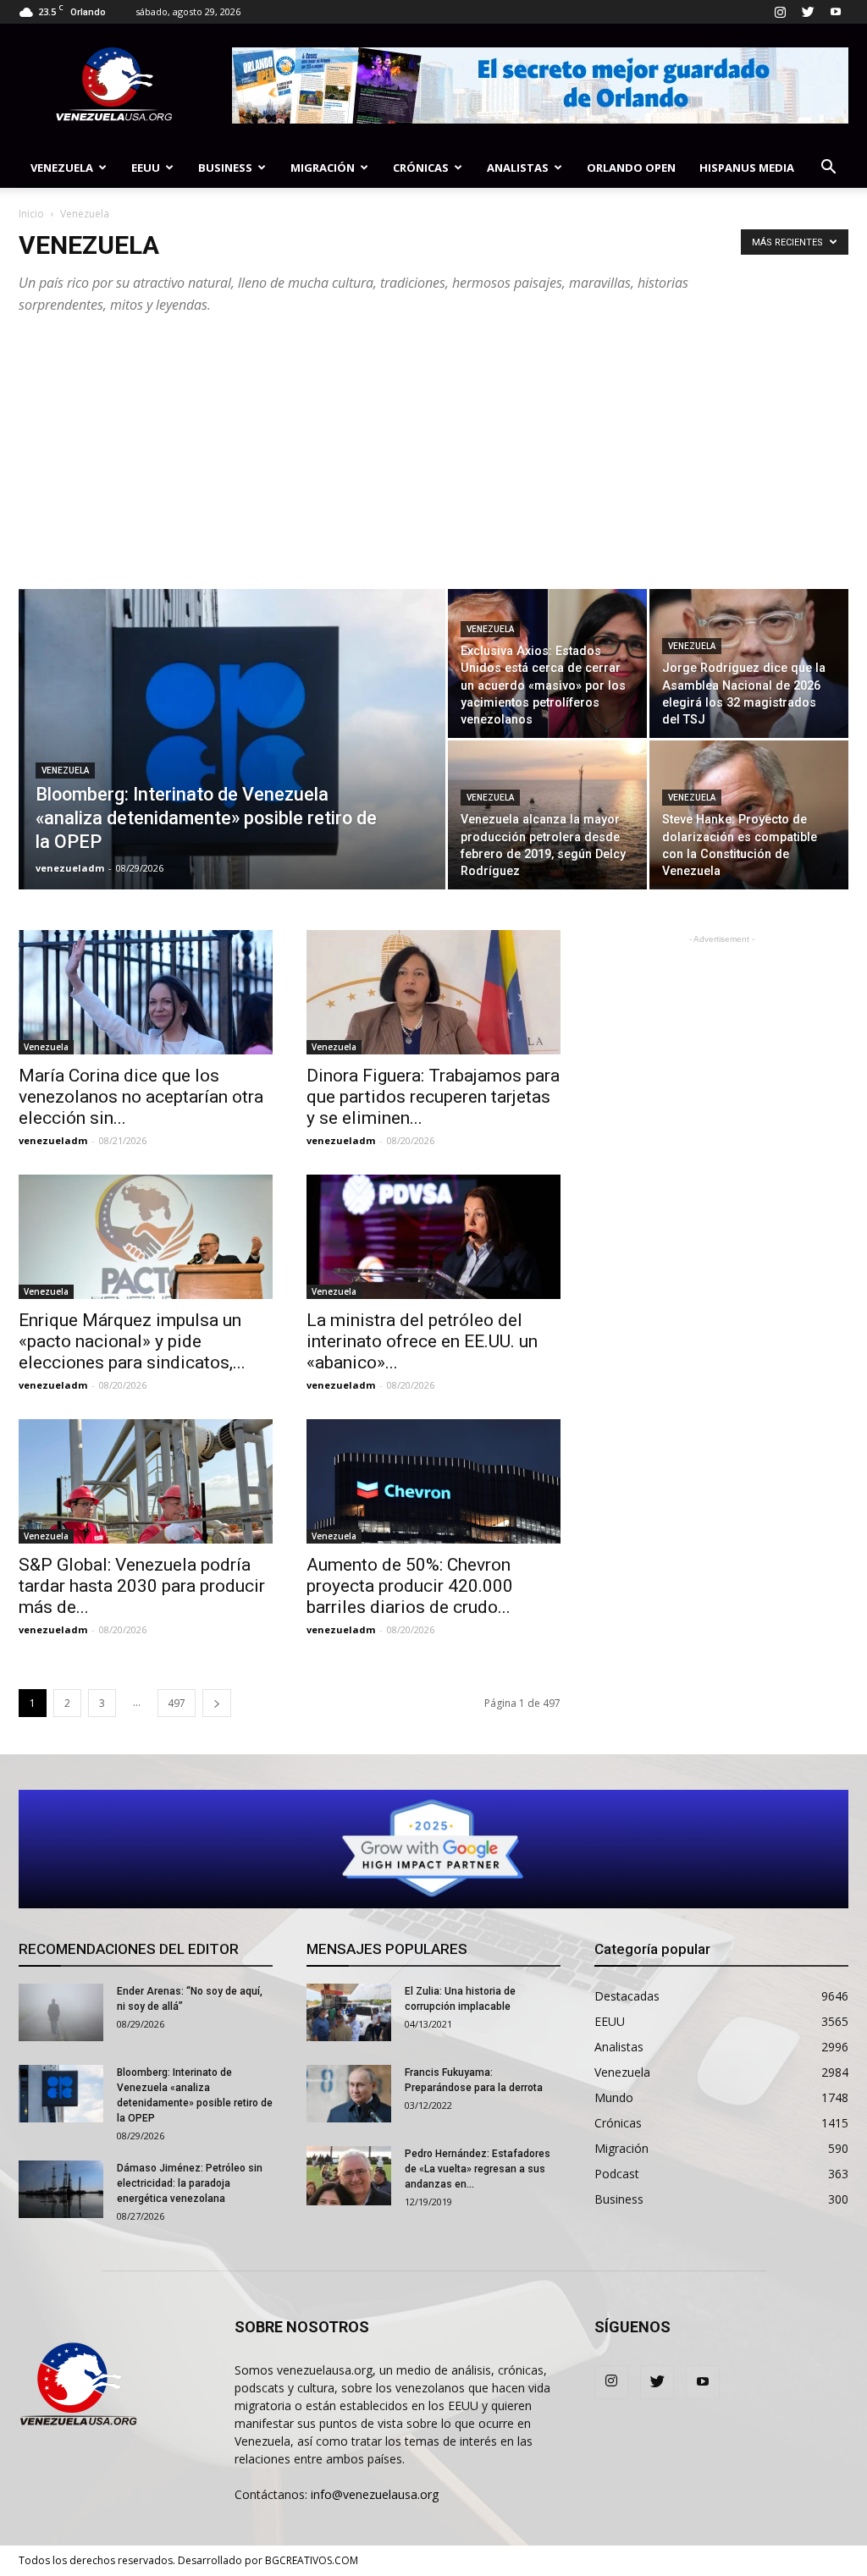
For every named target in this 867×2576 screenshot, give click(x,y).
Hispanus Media (747, 168)
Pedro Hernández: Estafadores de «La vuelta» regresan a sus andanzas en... (478, 2169)
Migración (323, 168)
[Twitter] (808, 12)
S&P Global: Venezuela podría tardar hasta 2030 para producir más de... (142, 1586)
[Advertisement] (433, 462)
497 (177, 1703)
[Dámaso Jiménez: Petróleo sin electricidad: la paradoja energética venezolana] (61, 2190)
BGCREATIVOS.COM (312, 2560)
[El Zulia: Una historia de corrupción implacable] (349, 2013)
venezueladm (70, 868)
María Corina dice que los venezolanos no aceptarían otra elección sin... (141, 1097)
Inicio (31, 214)
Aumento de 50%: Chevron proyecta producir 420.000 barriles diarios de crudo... (410, 1586)
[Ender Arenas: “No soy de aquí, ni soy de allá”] (61, 2013)
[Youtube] (836, 12)
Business (225, 168)
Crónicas (421, 168)
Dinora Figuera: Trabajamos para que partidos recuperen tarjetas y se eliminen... (433, 1097)
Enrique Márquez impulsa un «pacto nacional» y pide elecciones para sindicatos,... (132, 1341)
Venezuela (62, 168)
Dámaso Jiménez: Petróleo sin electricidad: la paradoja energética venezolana (190, 2183)
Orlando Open (631, 168)
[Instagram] (780, 12)
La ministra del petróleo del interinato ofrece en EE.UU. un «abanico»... (422, 1341)
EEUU (146, 168)
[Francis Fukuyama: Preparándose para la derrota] (349, 2094)
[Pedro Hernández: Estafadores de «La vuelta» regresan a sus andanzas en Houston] (349, 2176)
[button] (828, 169)
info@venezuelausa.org (375, 2494)
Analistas (518, 168)
